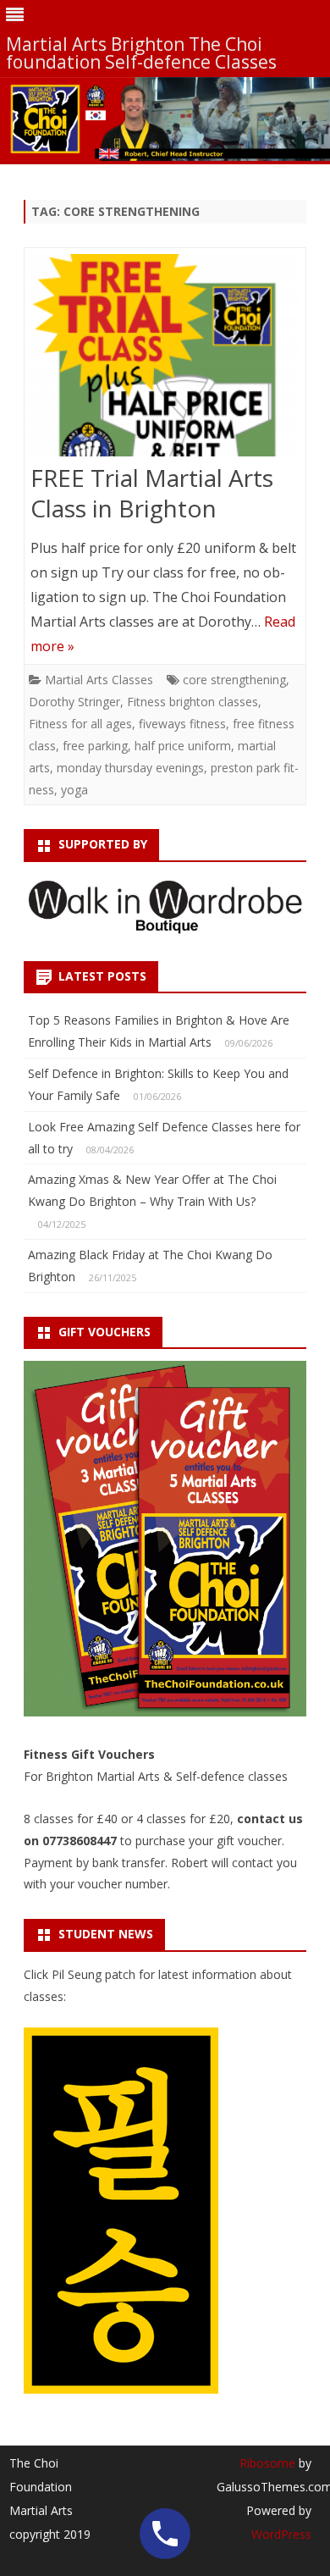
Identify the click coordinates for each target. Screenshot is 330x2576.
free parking (95, 746)
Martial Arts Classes (99, 680)
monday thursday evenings (130, 768)
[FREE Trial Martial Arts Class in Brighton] (165, 359)
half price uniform (183, 746)
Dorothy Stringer (74, 702)
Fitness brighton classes (192, 702)
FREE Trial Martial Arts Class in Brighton (152, 493)
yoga (74, 790)
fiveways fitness (182, 724)
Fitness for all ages (80, 724)
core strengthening (234, 680)
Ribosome (267, 2463)
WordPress (281, 2534)
